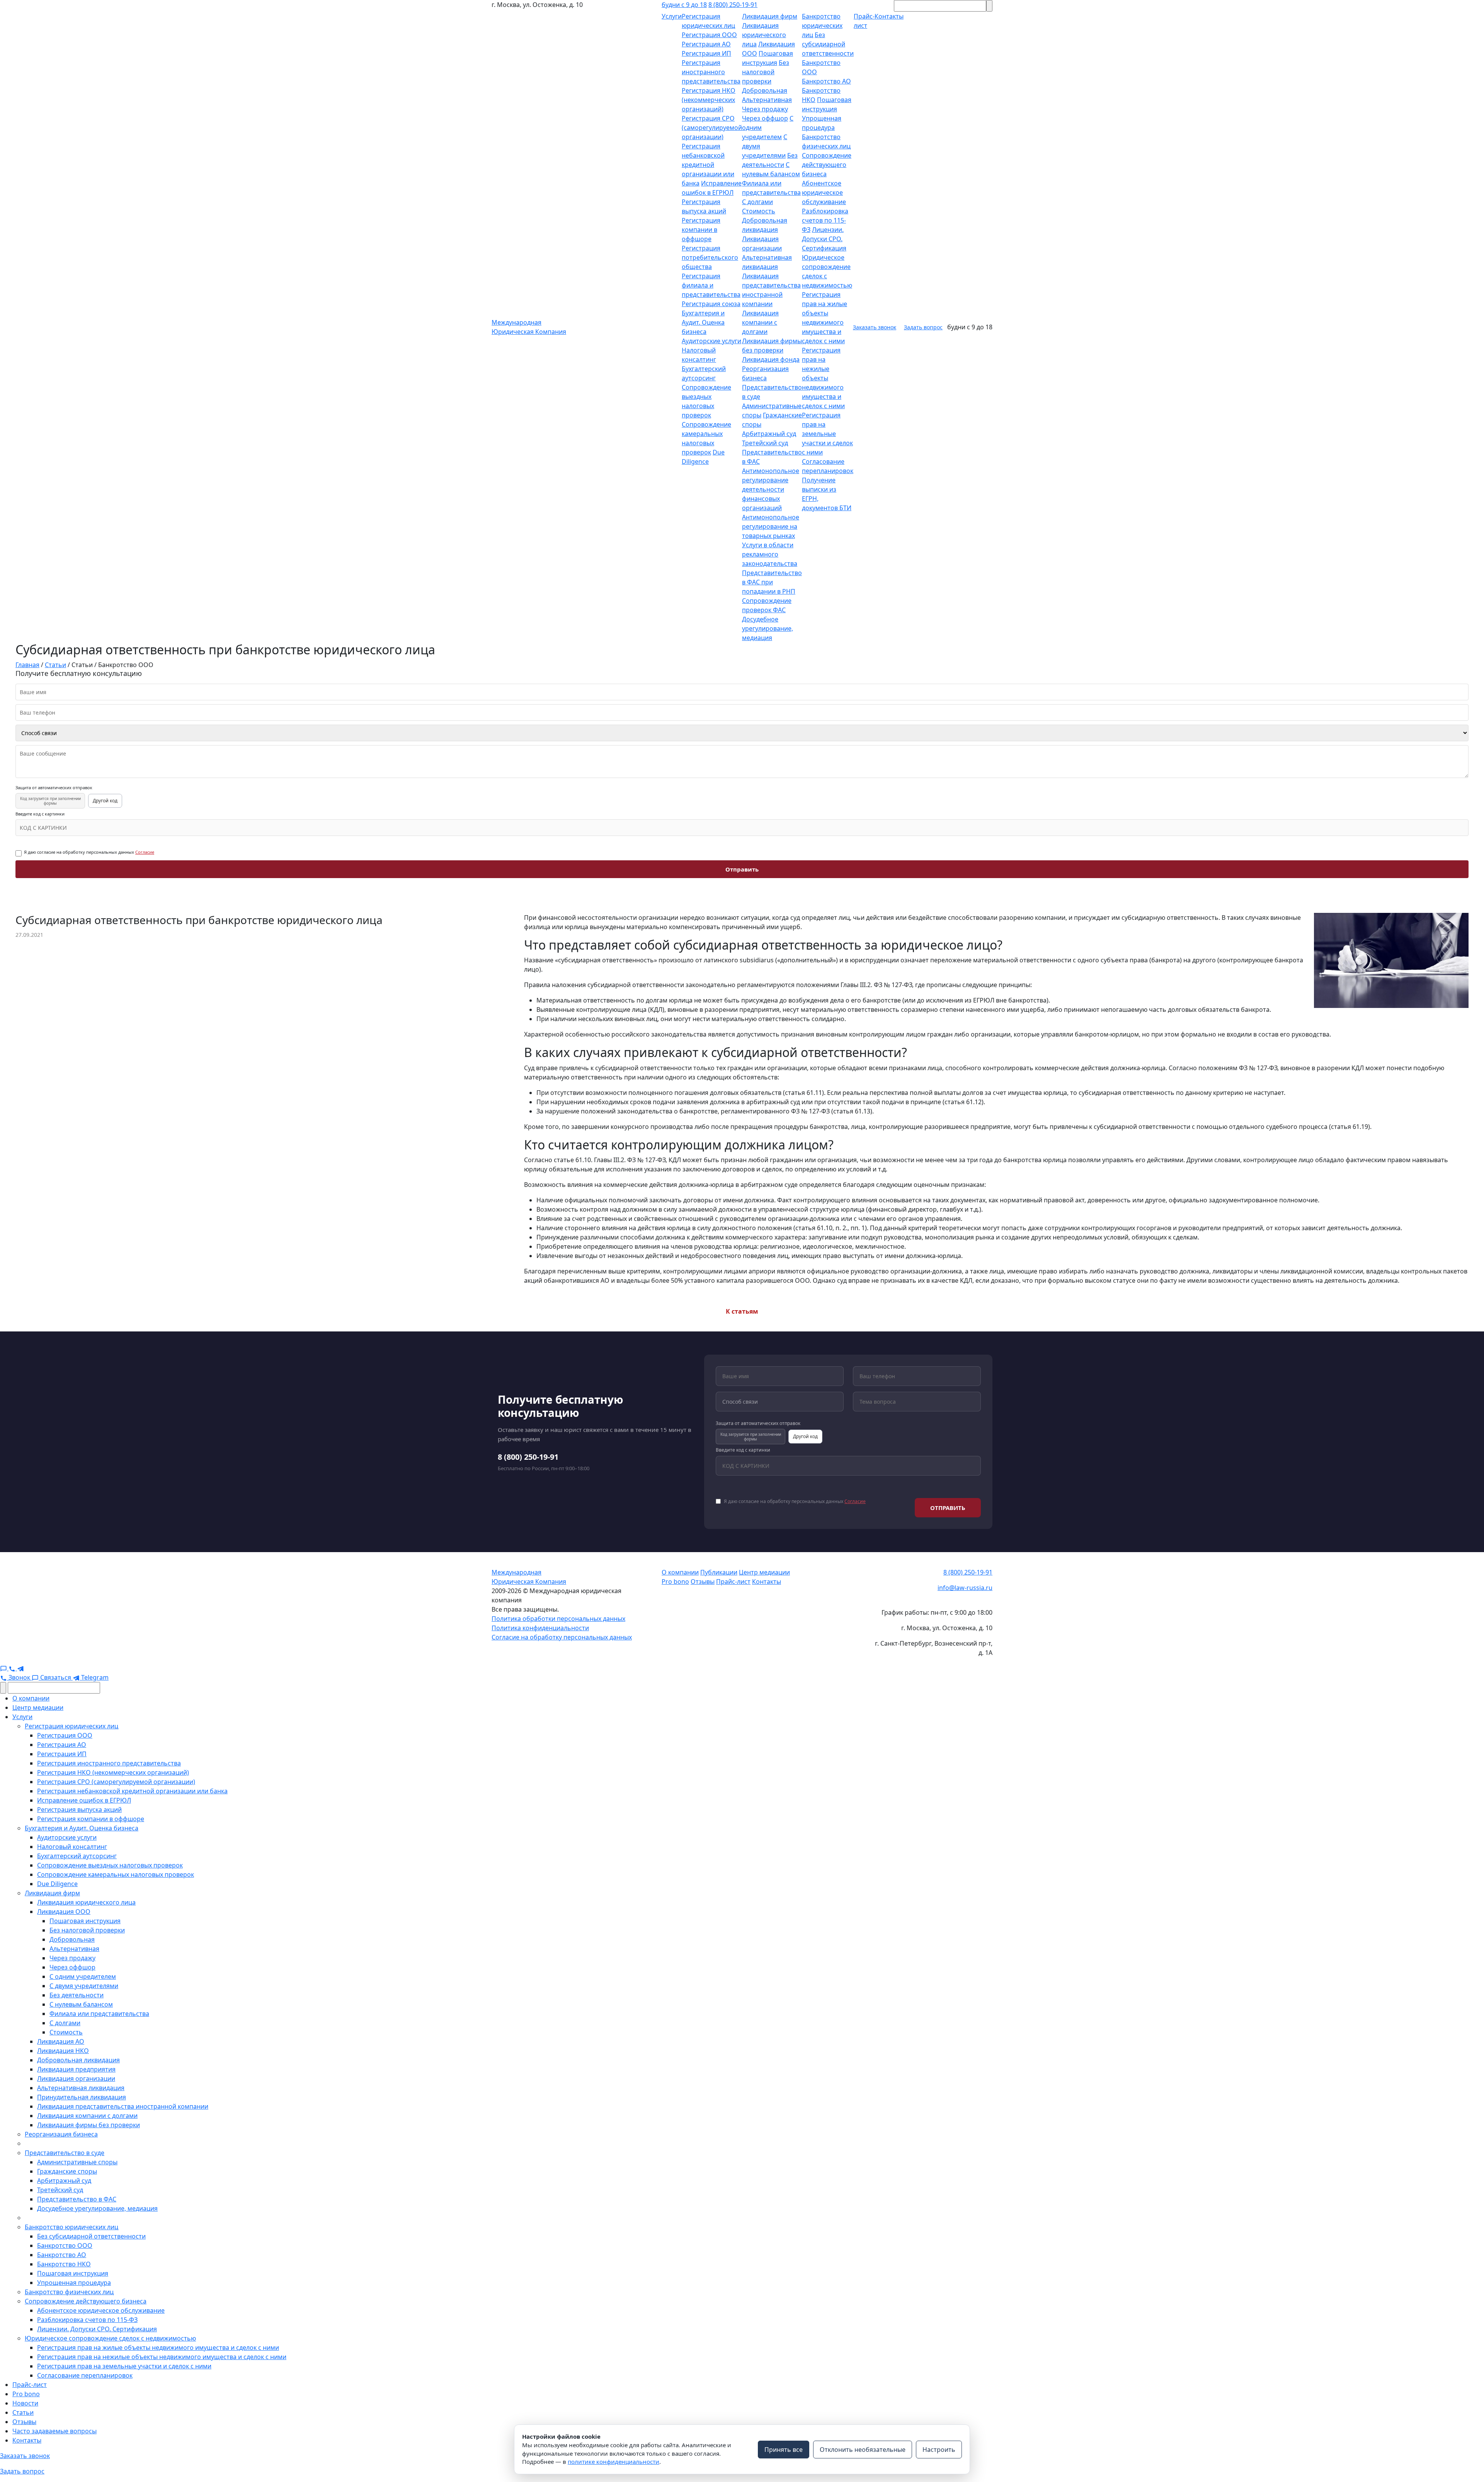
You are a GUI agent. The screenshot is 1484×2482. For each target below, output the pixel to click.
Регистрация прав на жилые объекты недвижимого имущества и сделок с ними (158, 2348)
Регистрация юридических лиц (71, 1726)
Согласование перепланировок (85, 2375)
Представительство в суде (65, 2153)
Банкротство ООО (65, 2245)
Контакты (767, 1581)
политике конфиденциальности (614, 2462)
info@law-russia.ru (965, 1588)
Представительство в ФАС (77, 2199)
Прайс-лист (733, 1581)
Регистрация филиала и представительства (711, 285)
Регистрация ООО (709, 35)
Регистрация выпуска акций (79, 1810)
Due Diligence (57, 1884)
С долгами (757, 202)
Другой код (105, 801)
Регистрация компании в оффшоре (701, 230)
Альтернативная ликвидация (81, 2088)
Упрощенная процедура (74, 2283)
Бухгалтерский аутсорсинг (77, 1856)
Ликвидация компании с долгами (760, 322)
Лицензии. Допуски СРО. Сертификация (824, 239)
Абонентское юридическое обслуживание (824, 192)
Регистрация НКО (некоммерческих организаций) (709, 100)
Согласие (145, 852)
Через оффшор (765, 118)
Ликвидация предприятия (76, 2069)
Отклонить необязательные (863, 2450)
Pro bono (675, 1581)
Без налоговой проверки (766, 72)
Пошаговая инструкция (85, 1921)
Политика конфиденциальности (540, 1628)
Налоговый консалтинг (72, 1847)
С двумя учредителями (84, 1986)
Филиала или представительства (99, 2014)
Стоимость (759, 211)
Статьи (23, 2412)
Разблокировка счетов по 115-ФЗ (825, 220)
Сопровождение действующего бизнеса (827, 165)
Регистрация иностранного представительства (711, 72)
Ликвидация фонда (771, 359)
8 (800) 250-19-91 (733, 5)
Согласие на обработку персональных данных (562, 1637)
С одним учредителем (83, 1976)
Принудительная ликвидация (82, 2097)
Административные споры (77, 2162)
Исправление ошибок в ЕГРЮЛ (84, 1800)
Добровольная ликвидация (78, 2060)
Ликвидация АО (61, 2041)
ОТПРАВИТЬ (948, 1508)
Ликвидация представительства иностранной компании (123, 2106)
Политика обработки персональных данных (558, 1619)
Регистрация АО (706, 44)
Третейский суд (765, 443)
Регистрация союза (711, 304)
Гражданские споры (67, 2171)
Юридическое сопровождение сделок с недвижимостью (110, 2338)
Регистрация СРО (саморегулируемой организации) (712, 128)
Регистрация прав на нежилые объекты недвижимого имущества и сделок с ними (823, 378)
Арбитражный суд (769, 434)
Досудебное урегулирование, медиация (768, 628)
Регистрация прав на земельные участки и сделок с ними (827, 434)
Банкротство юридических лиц (822, 26)
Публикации (719, 1572)
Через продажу (765, 109)
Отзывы (703, 1581)
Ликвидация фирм (770, 16)
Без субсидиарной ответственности (828, 44)
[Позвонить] (13, 1668)
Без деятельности (77, 1995)
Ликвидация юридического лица (764, 35)
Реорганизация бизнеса (61, 2134)
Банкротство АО (826, 81)
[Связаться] (4, 1668)
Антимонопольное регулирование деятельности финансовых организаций (771, 489)
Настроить (939, 2450)
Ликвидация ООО (64, 1912)
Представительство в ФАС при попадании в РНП (772, 582)
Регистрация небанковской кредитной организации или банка (708, 165)
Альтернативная (767, 100)
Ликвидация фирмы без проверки (88, 2125)
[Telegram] (20, 1668)
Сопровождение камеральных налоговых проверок (116, 1874)
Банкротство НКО (64, 2264)
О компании (680, 1572)
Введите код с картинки (40, 814)
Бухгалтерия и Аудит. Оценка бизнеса (703, 322)
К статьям (742, 1311)
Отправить (742, 869)
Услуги (672, 16)
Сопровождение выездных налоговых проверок (110, 1865)
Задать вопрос (923, 327)
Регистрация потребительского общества (710, 257)
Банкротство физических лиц (69, 2292)
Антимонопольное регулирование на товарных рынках (771, 526)
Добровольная (765, 90)
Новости (25, 2403)
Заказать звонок (875, 327)
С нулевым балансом (81, 2004)
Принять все (784, 2450)
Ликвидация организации (76, 2079)
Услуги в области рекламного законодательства (770, 554)
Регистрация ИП (706, 53)
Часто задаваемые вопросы (54, 2431)
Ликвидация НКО (63, 2051)
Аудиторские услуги (711, 341)
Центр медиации (764, 1572)
